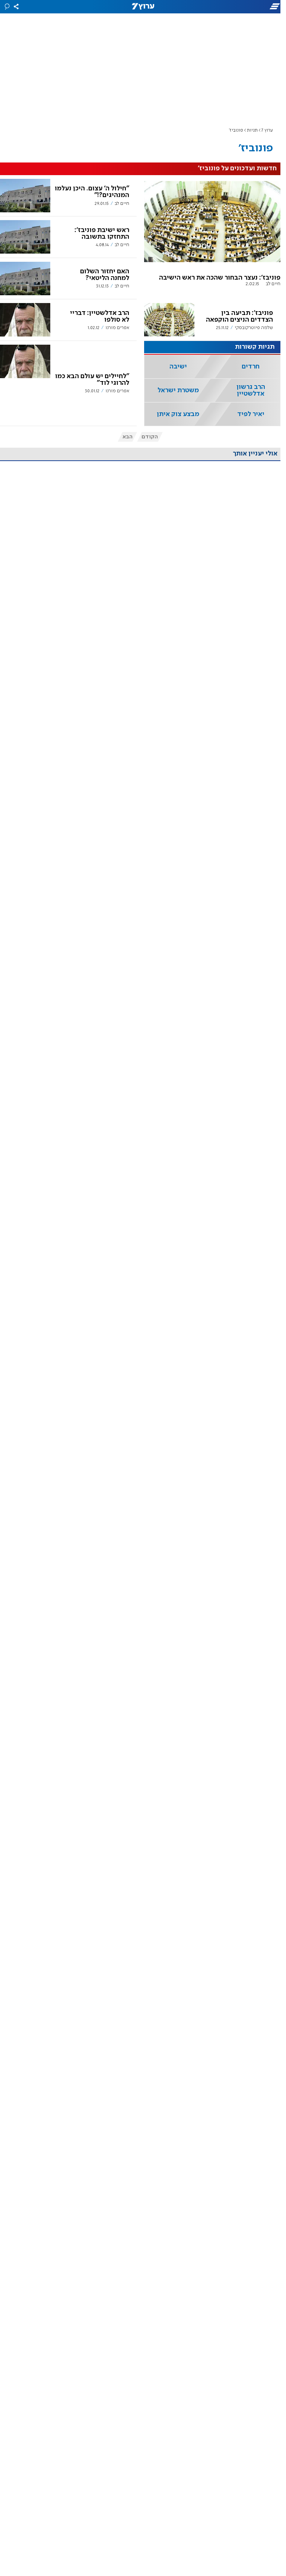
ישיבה (178, 367)
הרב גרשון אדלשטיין (251, 390)
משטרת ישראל (178, 390)
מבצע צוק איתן (178, 414)
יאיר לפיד (251, 414)
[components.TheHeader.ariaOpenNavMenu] (241, 7)
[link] (212, 237)
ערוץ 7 (267, 130)
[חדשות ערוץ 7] (143, 7)
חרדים (251, 367)
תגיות (252, 130)
